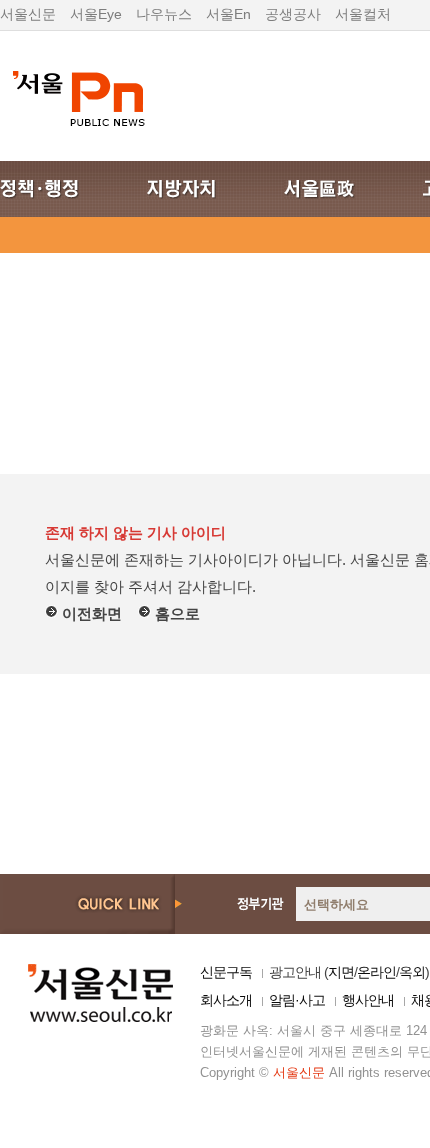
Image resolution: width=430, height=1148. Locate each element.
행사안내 (368, 1000)
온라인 (376, 972)
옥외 (412, 972)
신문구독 (226, 972)
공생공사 (293, 14)
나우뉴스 (164, 14)
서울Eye (96, 14)
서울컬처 (363, 14)
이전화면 (90, 613)
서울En (228, 14)
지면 (341, 972)
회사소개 (226, 1000)
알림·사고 (297, 1000)
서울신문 (28, 14)
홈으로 (175, 613)
